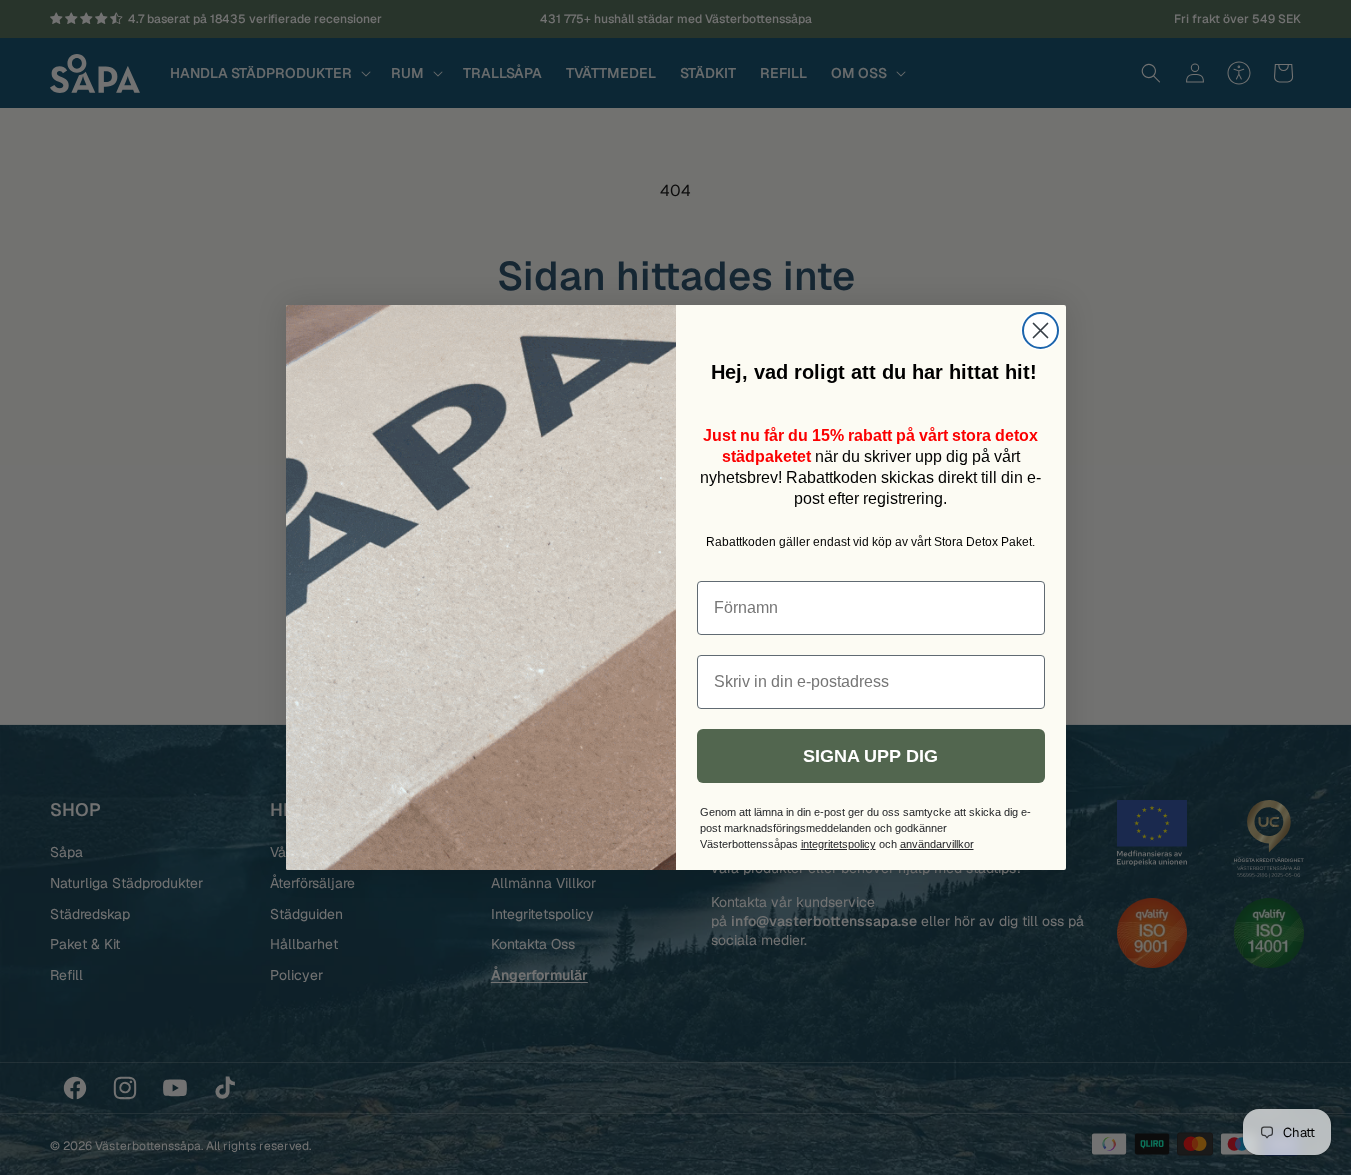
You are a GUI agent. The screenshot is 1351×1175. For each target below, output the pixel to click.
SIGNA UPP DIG (870, 756)
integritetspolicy (838, 844)
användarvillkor (937, 844)
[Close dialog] (1040, 330)
